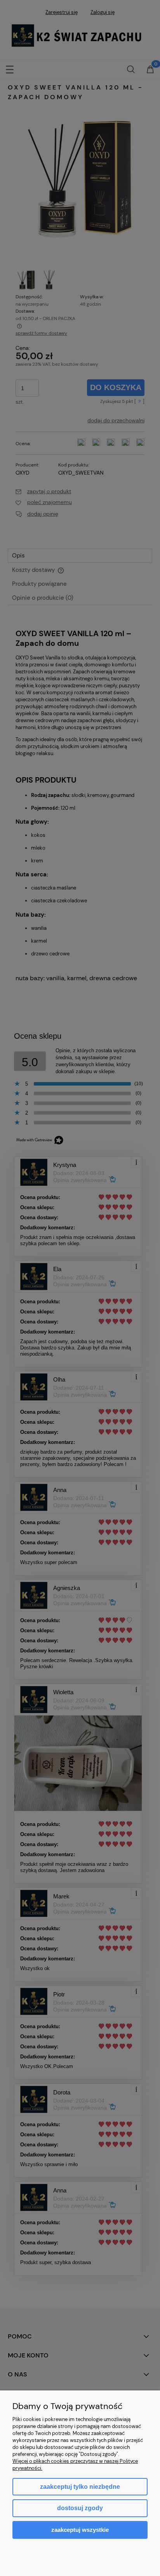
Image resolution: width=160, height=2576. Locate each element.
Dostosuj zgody (80, 2508)
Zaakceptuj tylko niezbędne (80, 2487)
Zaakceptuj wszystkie (80, 2530)
